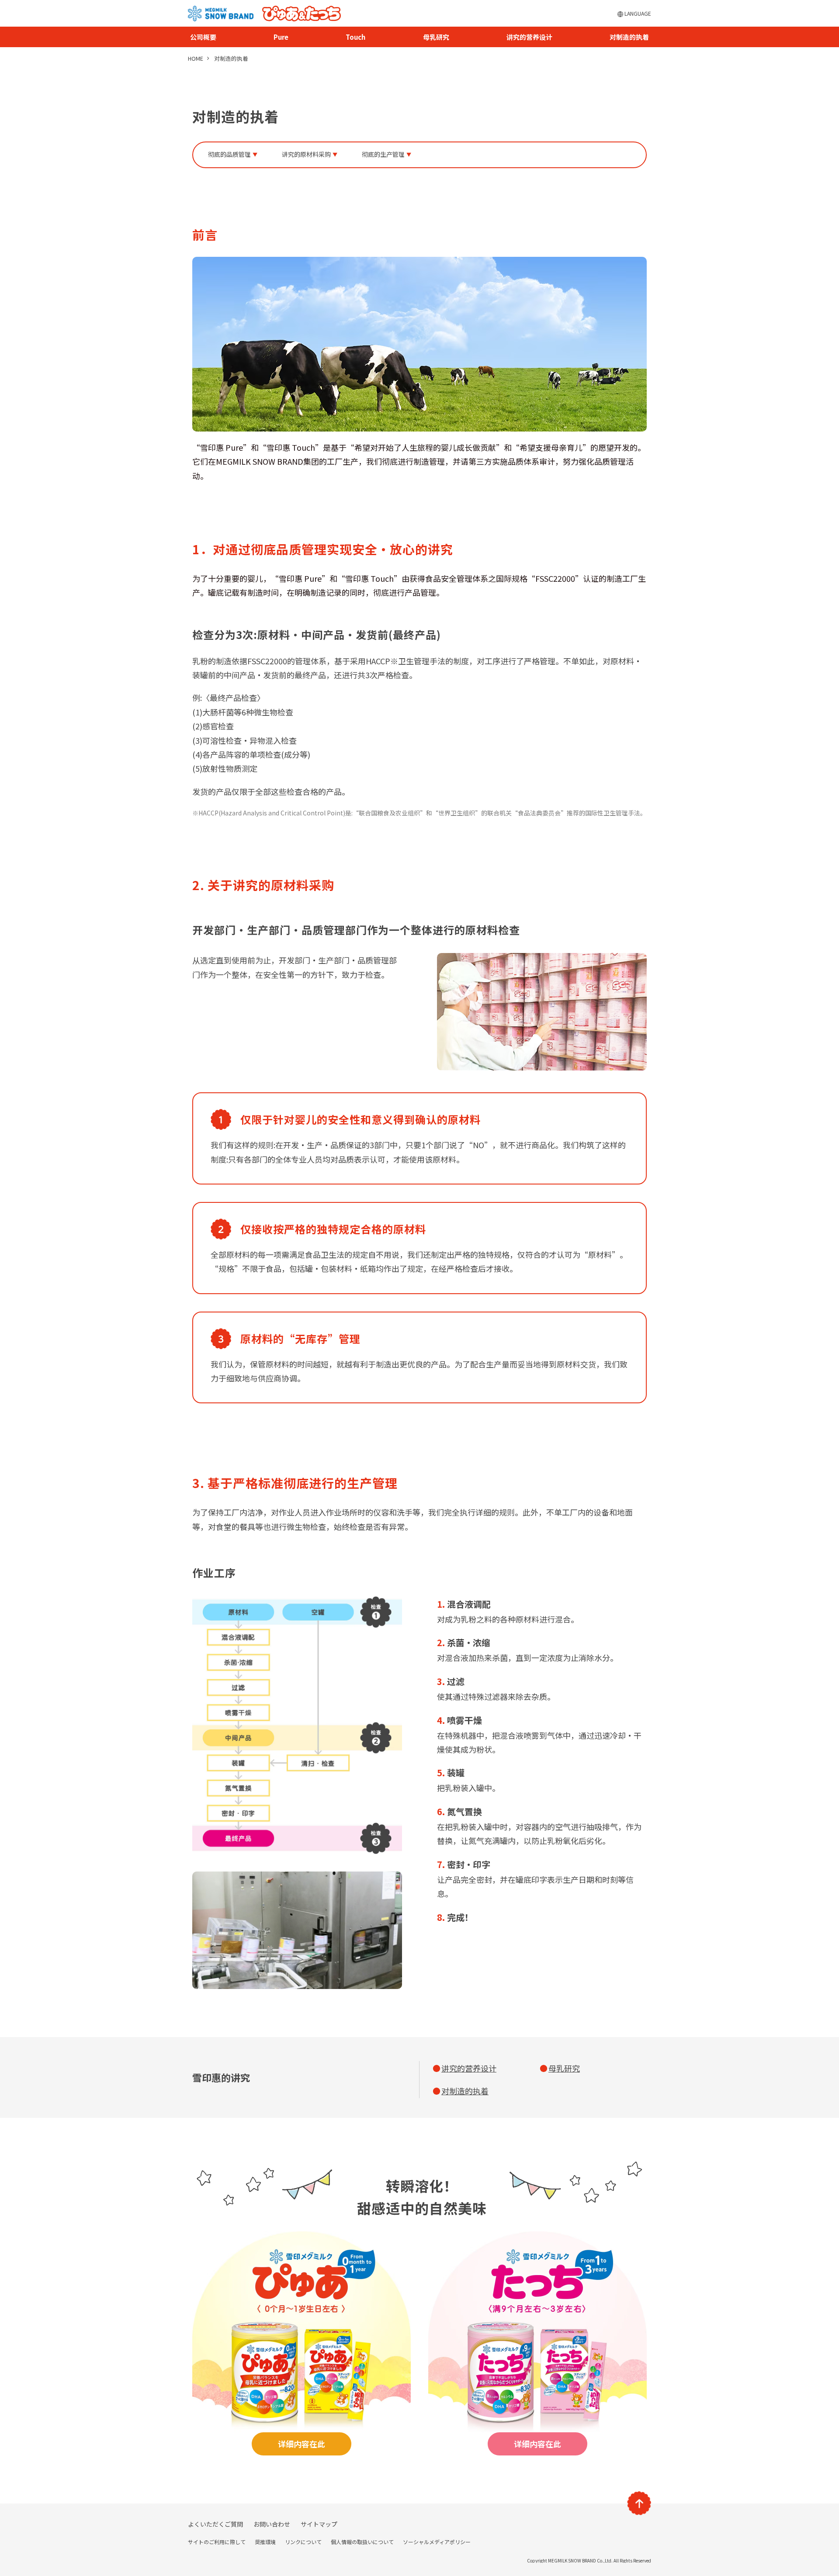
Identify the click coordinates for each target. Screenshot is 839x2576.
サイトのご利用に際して (217, 2542)
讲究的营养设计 (529, 37)
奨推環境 (265, 2542)
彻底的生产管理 (383, 154)
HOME (196, 59)
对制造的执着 (629, 37)
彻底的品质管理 (229, 154)
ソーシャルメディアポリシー (437, 2542)
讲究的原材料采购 (306, 154)
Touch (355, 37)
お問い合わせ (272, 2524)
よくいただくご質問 (215, 2524)
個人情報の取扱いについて (362, 2542)
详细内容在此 (302, 2444)
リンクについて (303, 2542)
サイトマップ (319, 2524)
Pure (281, 37)
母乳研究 (436, 37)
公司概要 (203, 37)
